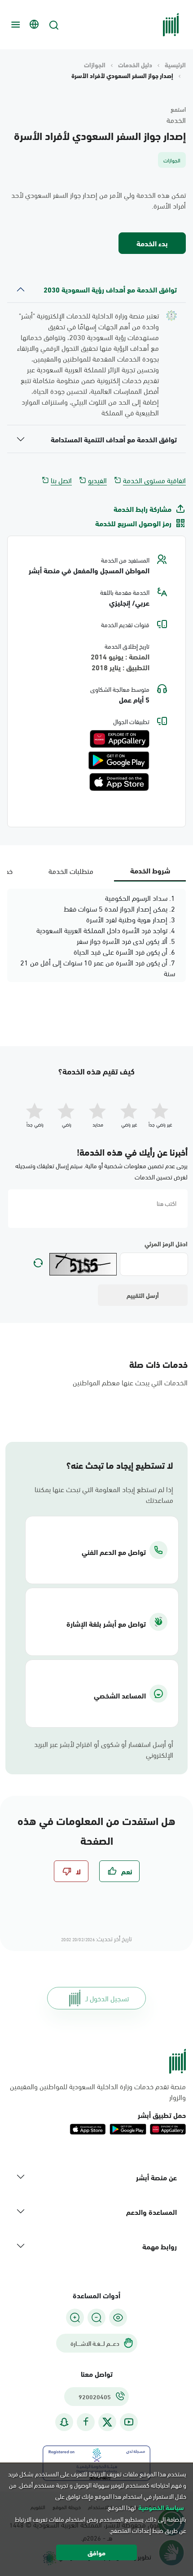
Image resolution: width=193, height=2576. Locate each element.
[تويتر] (107, 2422)
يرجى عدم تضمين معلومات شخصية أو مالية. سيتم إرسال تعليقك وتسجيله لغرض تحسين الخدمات (101, 1171)
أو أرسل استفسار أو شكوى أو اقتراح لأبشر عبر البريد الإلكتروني (104, 1749)
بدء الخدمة (152, 243)
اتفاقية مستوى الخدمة (154, 480)
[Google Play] (119, 760)
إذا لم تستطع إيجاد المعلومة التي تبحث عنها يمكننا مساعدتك (104, 1494)
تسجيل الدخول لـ (107, 1998)
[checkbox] (119, 1871)
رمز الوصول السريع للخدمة (133, 523)
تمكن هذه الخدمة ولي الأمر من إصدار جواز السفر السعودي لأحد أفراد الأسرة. (99, 200)
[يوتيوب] (129, 2422)
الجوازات (95, 65)
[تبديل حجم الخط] (96, 2318)
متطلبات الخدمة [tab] (71, 871)
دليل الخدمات (135, 65)
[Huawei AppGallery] (120, 739)
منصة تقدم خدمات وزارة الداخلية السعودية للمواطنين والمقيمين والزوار (98, 2091)
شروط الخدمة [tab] (150, 870)
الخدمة (176, 120)
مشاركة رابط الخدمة (143, 509)
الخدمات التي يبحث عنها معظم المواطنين (130, 1382)
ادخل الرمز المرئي (166, 1244)
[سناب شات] (64, 2422)
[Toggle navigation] (14, 25)
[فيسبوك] (86, 2422)
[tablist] (96, 871)
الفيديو (97, 480)
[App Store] (119, 782)
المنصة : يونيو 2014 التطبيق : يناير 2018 (120, 662)
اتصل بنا (61, 480)
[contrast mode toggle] (118, 2318)
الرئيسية (175, 65)
